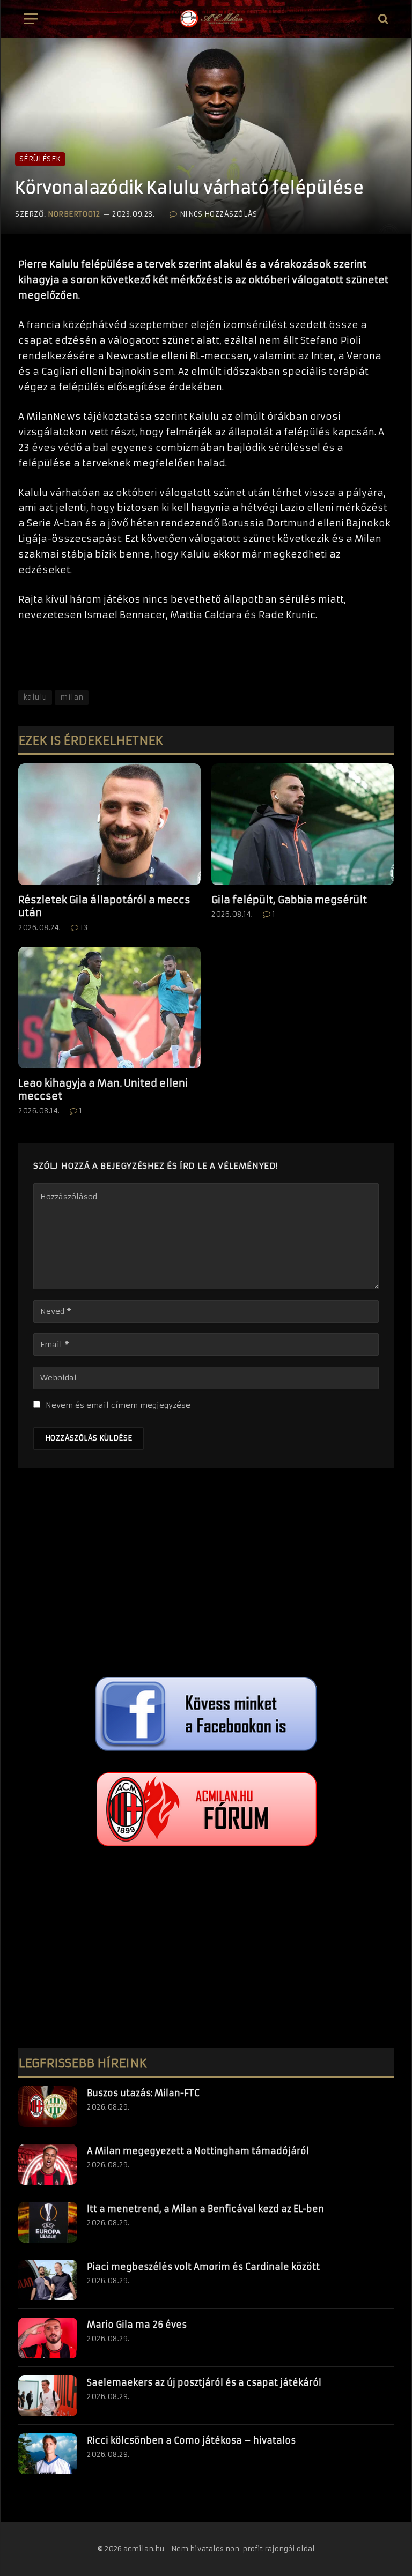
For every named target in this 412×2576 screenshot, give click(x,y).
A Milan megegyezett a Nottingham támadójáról (198, 2151)
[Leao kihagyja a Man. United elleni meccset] (109, 1008)
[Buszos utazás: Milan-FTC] (48, 2106)
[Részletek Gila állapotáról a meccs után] (109, 824)
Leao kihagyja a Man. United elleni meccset (103, 1090)
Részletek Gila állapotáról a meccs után (104, 906)
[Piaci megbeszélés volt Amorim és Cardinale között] (48, 2280)
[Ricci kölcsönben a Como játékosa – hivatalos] (48, 2454)
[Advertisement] (206, 1575)
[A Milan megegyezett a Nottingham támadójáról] (48, 2164)
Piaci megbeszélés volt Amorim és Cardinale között (203, 2267)
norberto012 (74, 214)
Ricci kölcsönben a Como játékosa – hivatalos (191, 2440)
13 (84, 928)
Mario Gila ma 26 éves (137, 2325)
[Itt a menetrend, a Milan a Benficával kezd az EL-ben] (48, 2222)
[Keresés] (382, 19)
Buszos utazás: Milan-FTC (143, 2093)
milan (72, 697)
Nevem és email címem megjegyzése (118, 1405)
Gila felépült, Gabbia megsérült (289, 900)
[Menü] (31, 19)
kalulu (35, 697)
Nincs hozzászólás (218, 214)
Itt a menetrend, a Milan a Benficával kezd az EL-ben (205, 2209)
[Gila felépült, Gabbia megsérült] (303, 824)
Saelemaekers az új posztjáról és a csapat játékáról (204, 2382)
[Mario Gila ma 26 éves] (48, 2338)
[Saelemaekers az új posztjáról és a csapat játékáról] (48, 2396)
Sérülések (40, 159)
